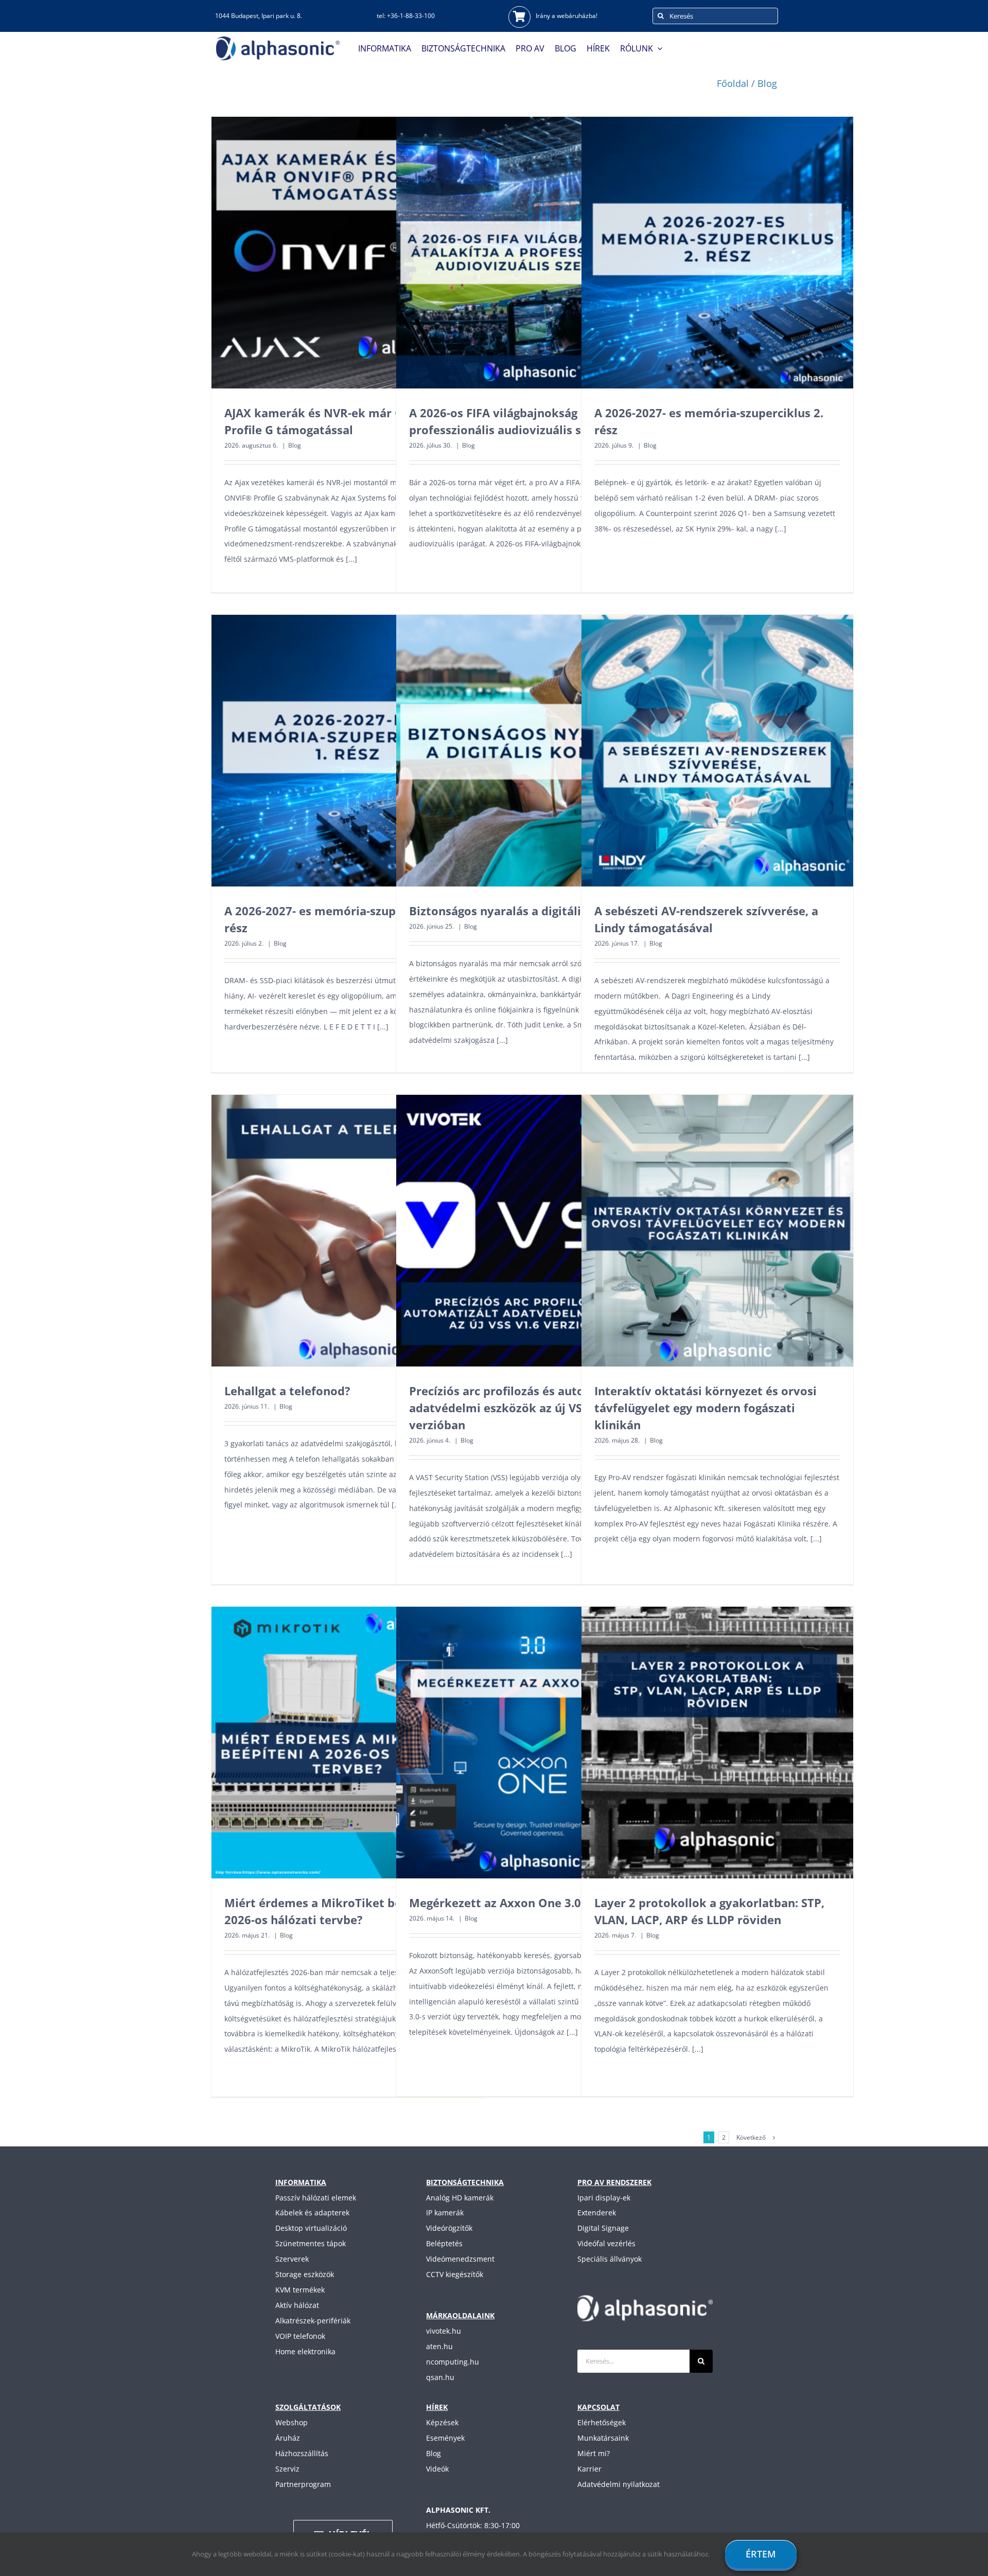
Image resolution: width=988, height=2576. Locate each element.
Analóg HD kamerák (460, 2198)
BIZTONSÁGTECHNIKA (465, 2182)
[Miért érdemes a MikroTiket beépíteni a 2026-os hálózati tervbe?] (347, 1743)
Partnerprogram (303, 2484)
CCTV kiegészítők (455, 2274)
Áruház (288, 2438)
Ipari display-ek (604, 2198)
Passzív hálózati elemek (316, 2198)
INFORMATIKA (301, 2182)
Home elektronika (305, 2351)
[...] (351, 559)
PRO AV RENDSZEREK (614, 2182)
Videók (437, 2469)
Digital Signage (603, 2228)
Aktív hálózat (297, 2305)
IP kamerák (445, 2213)
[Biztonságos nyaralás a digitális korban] (532, 751)
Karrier (589, 2469)
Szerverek (292, 2259)
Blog (295, 445)
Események (445, 2438)
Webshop (292, 2422)
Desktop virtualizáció (311, 2228)
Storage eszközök (305, 2274)
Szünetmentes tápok (311, 2243)
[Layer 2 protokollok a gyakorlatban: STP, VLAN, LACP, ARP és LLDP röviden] (717, 1743)
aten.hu (439, 2346)
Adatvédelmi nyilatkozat (619, 2484)
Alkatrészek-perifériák (313, 2321)
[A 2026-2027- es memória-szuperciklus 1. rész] (347, 751)
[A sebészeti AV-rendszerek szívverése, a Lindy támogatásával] (717, 751)
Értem (761, 2554)
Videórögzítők (449, 2228)
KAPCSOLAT (598, 2407)
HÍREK (437, 2407)
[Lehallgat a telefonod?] (347, 1231)
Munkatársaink (603, 2438)
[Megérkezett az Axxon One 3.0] (532, 1743)
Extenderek (597, 2213)
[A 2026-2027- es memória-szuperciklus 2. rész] (717, 253)
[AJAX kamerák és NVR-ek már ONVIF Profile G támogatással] (347, 253)
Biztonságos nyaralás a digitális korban (520, 911)
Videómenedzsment (460, 2259)
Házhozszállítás (302, 2453)
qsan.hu (440, 2377)
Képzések (442, 2422)
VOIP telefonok (300, 2336)
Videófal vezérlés (606, 2243)
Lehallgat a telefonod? (287, 1391)
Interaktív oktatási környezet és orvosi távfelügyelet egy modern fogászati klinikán (705, 1408)
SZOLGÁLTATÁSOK (308, 2407)
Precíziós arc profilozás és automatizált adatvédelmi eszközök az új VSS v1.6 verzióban (521, 1408)
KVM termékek (300, 2290)
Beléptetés (444, 2243)
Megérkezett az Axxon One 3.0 (495, 1903)
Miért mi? (594, 2453)
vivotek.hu (444, 2331)
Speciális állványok (610, 2259)
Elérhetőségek (602, 2422)
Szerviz (287, 2469)
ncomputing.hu (453, 2362)
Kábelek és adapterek (312, 2213)
